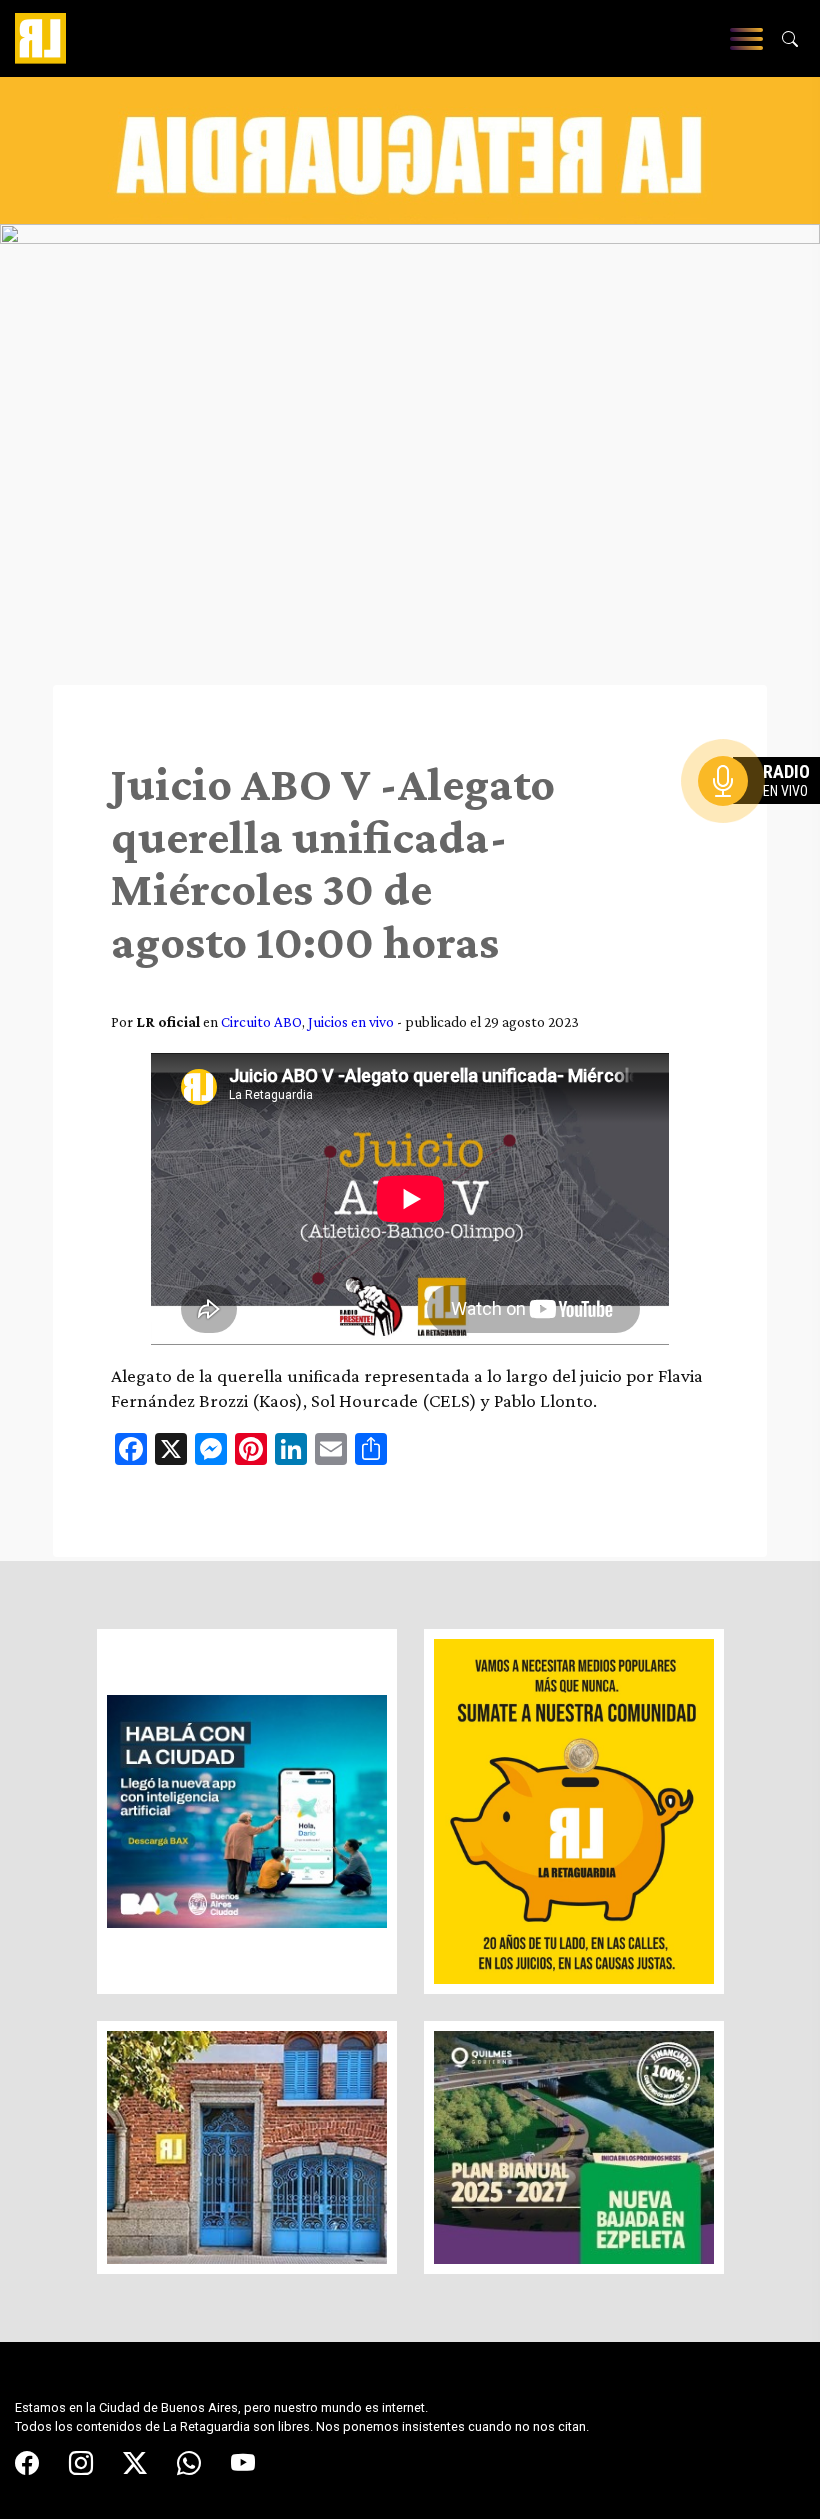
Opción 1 (764, 813)
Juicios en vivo (351, 1021)
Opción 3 (764, 829)
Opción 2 (764, 821)
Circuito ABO (261, 1021)
